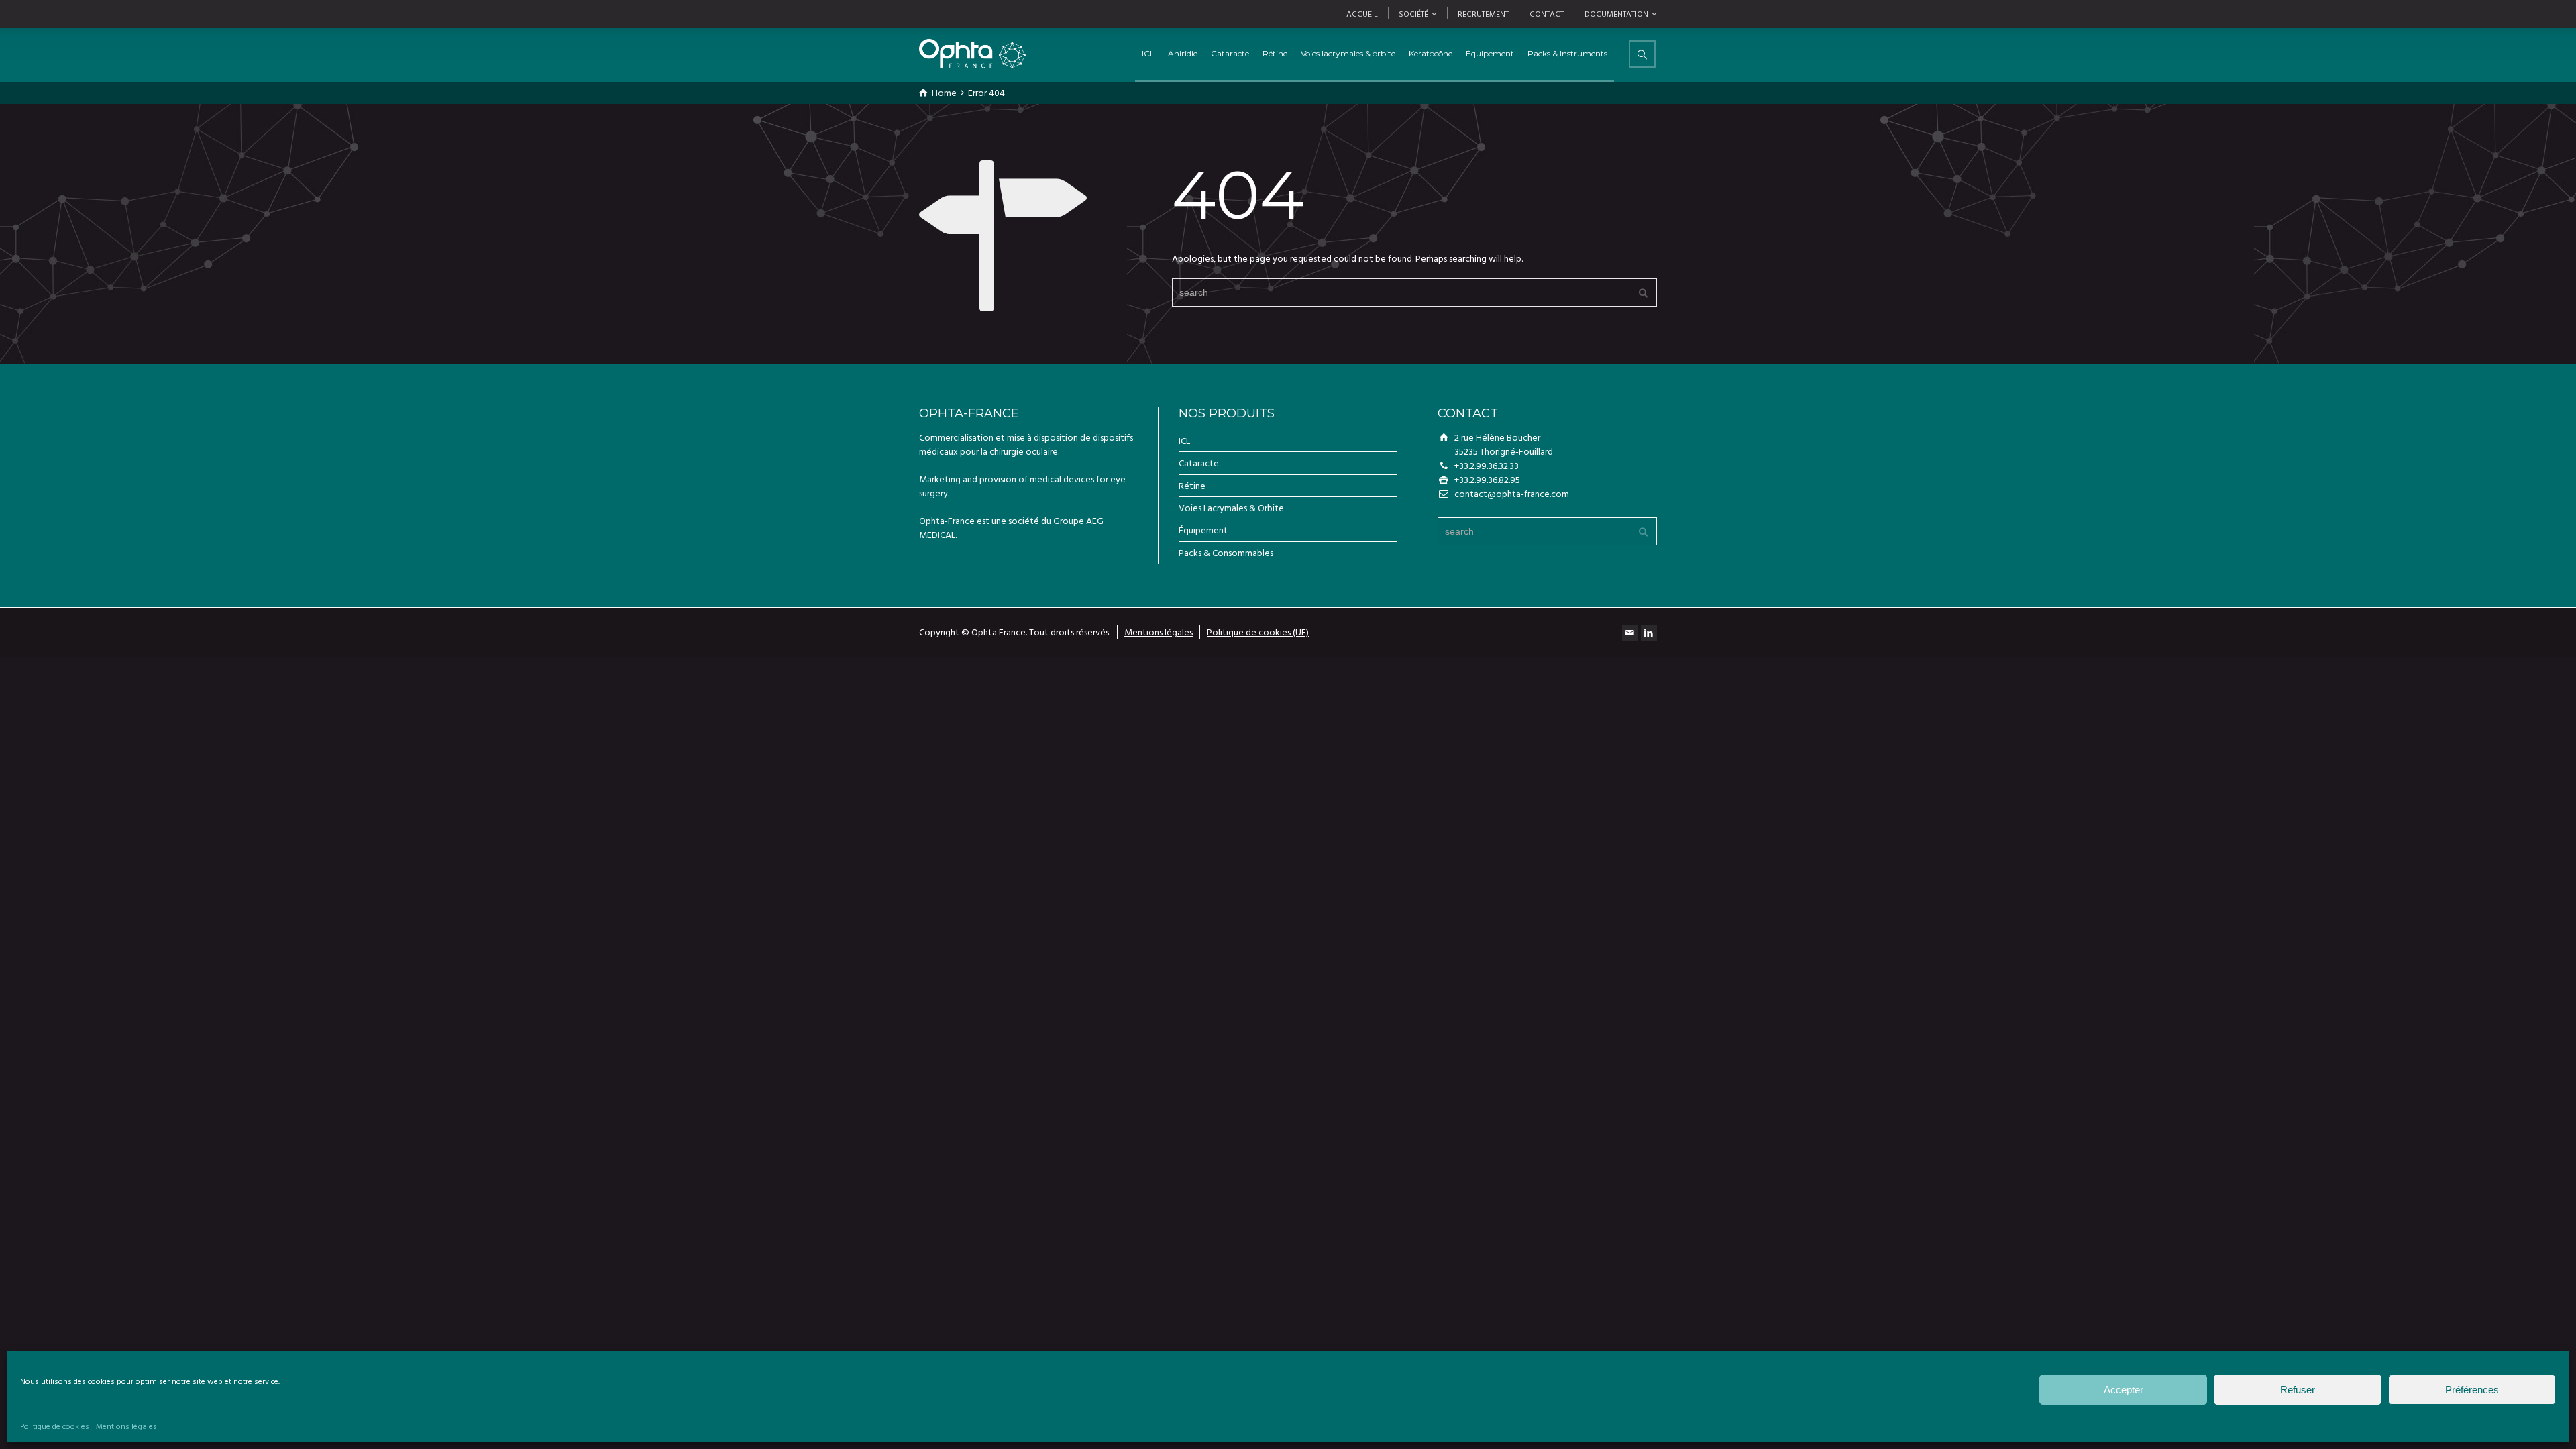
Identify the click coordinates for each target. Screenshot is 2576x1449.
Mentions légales (126, 1426)
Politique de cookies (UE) (1258, 632)
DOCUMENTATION (1616, 13)
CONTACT (1547, 13)
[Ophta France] (972, 54)
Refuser (2298, 1390)
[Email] (1630, 633)
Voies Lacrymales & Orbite (1231, 507)
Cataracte (1199, 463)
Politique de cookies (55, 1426)
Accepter (2124, 1390)
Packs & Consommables (1226, 552)
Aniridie (1183, 53)
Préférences (2472, 1390)
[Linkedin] (1649, 633)
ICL (1148, 53)
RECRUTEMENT (1483, 13)
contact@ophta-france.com (1512, 493)
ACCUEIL (1362, 13)
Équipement (1203, 530)
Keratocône (1431, 53)
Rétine (1192, 485)
